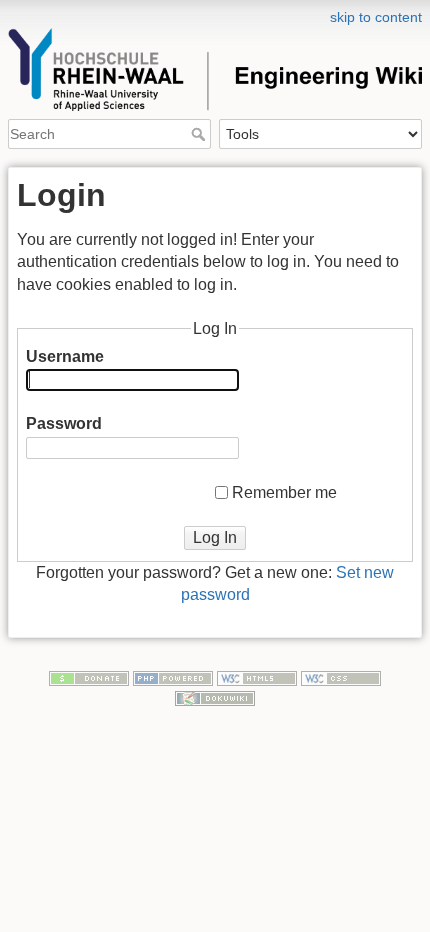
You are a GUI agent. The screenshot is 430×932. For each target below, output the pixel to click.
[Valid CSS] (341, 677)
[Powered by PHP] (173, 677)
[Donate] (89, 677)
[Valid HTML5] (257, 677)
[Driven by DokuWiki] (215, 697)
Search (200, 134)
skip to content (376, 17)
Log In (215, 537)
